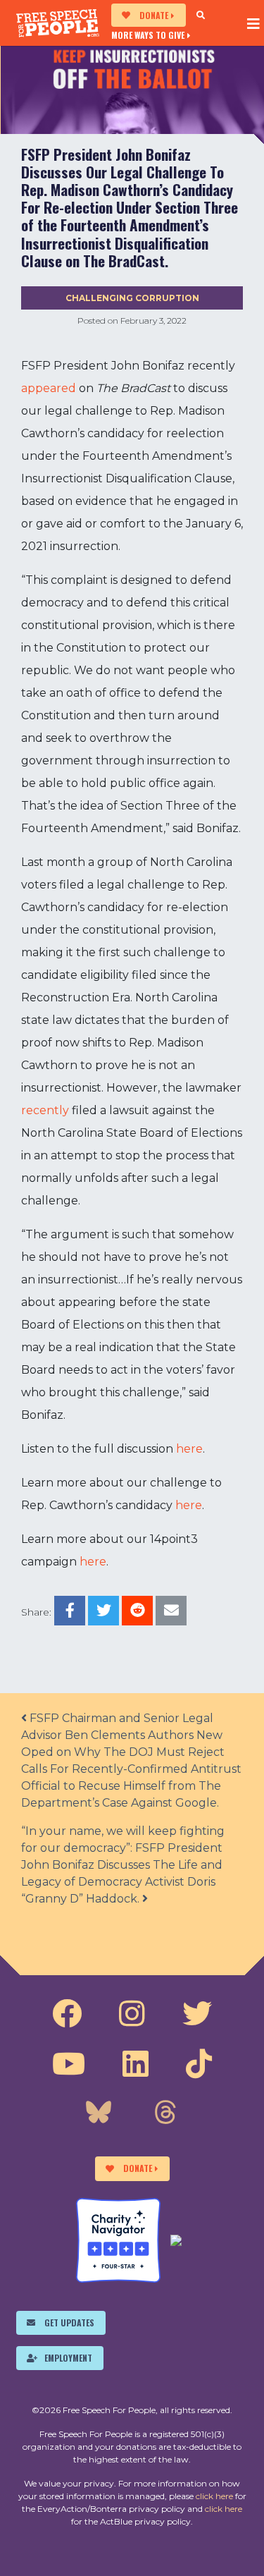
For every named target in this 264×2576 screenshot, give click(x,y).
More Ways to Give (148, 35)
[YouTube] (69, 2064)
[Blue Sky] (99, 2114)
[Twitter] (197, 2014)
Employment (68, 2358)
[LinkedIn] (136, 2064)
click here (214, 2496)
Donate (154, 15)
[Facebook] (67, 2014)
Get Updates (69, 2322)
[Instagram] (132, 2014)
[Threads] (165, 2114)
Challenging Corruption (132, 298)
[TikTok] (199, 2064)
